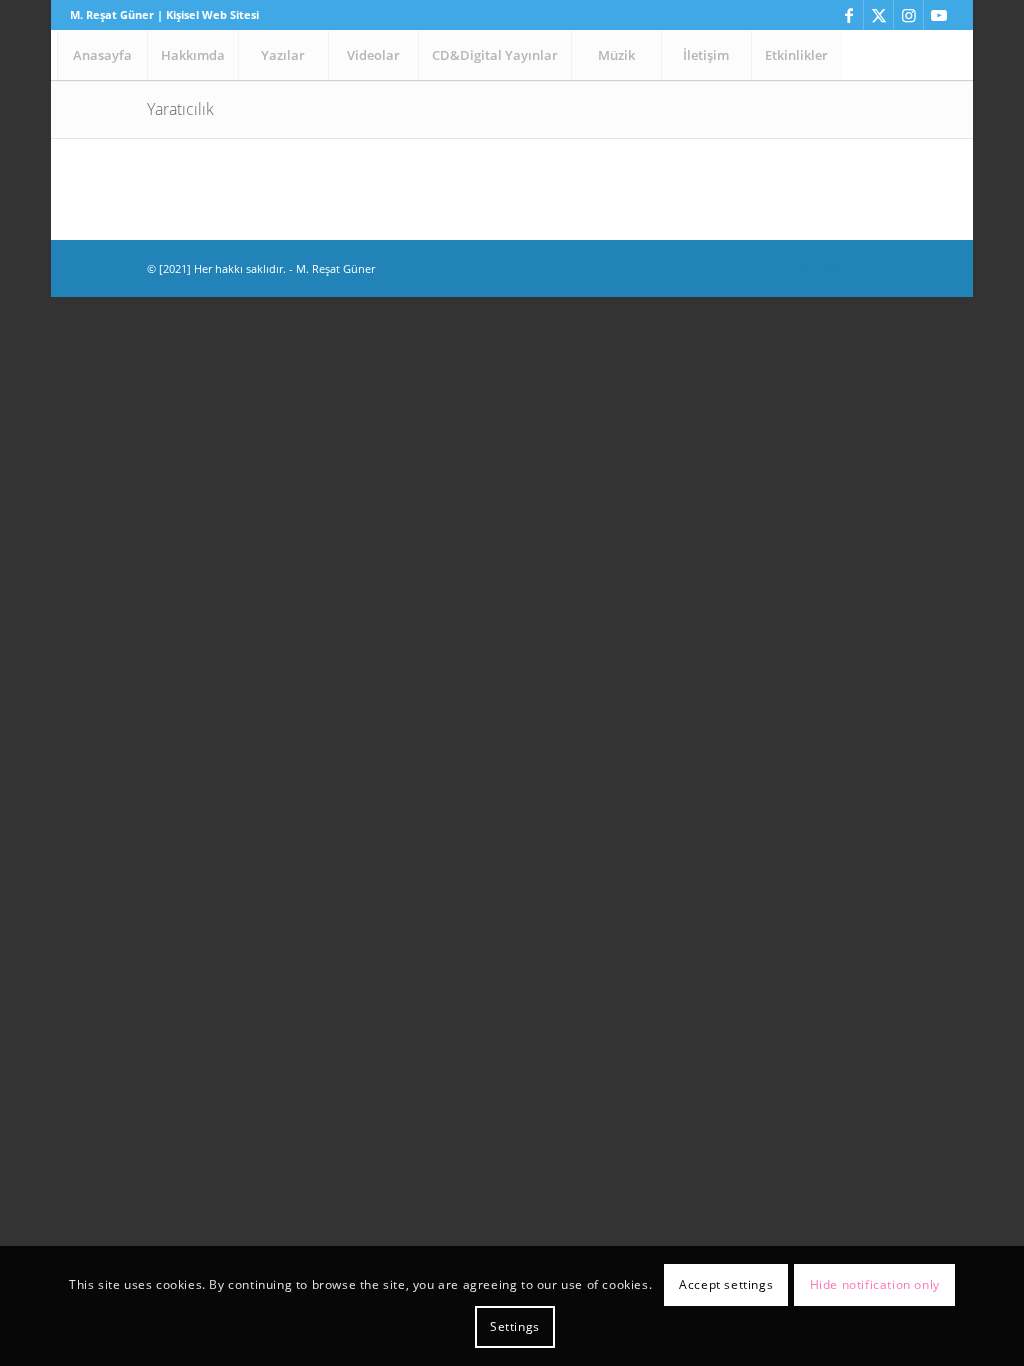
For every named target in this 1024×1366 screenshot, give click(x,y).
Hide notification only (875, 1284)
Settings (515, 1326)
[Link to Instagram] (908, 15)
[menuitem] (102, 55)
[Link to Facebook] (848, 15)
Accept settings (726, 1284)
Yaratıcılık (180, 109)
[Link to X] (878, 15)
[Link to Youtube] (939, 15)
